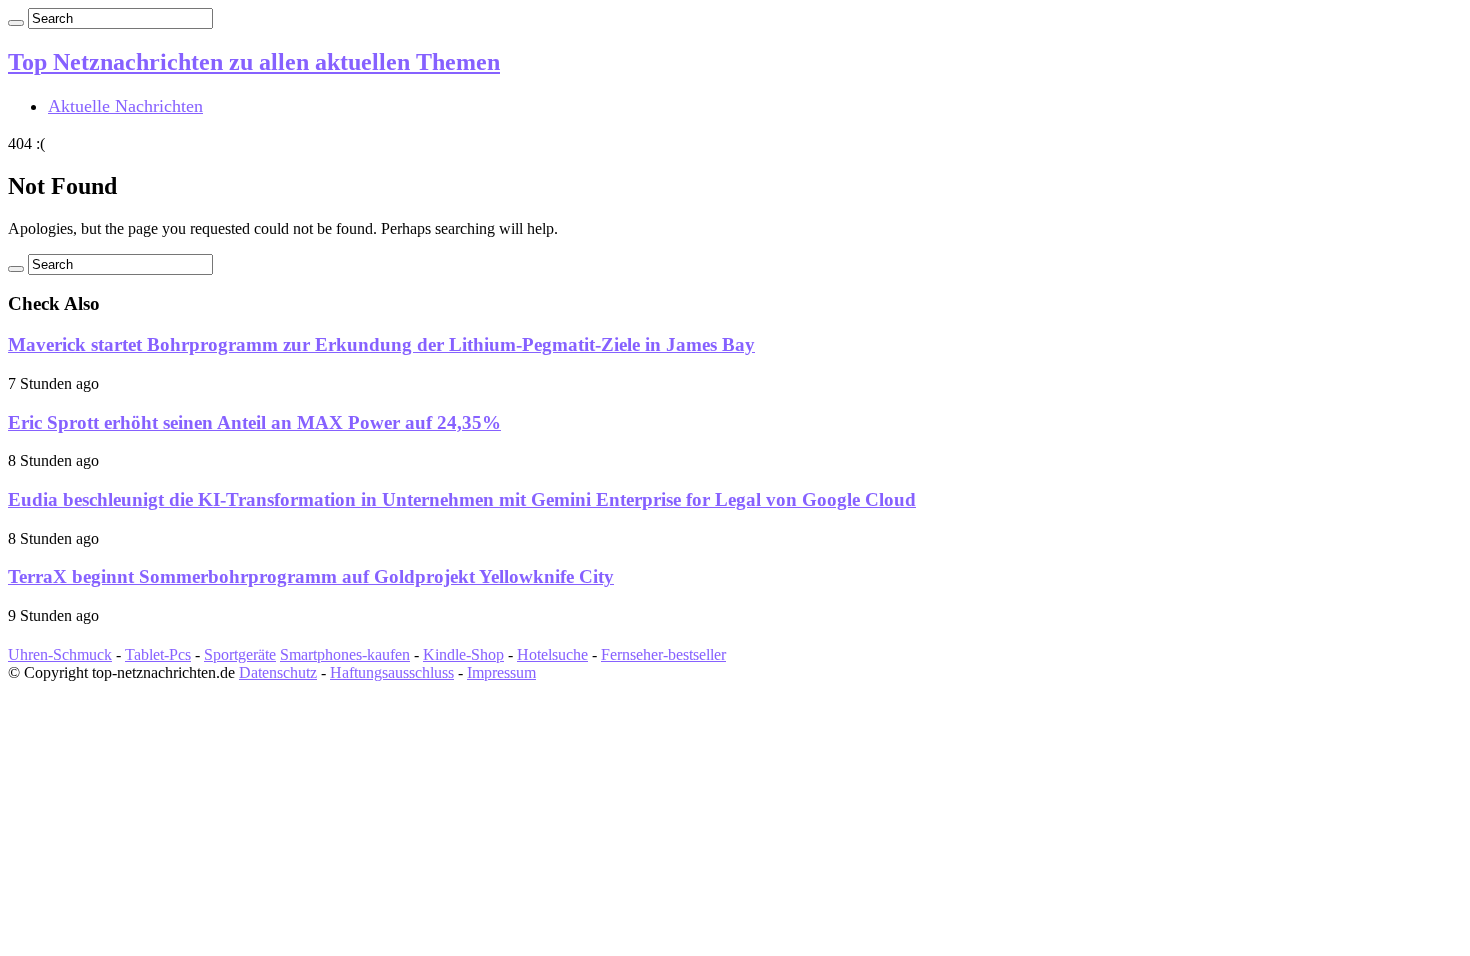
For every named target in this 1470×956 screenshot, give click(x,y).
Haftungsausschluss (392, 672)
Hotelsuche (552, 654)
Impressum (501, 672)
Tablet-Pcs (158, 654)
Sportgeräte (240, 654)
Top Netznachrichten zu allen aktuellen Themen (254, 62)
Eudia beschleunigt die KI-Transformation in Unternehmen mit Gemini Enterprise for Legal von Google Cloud (462, 499)
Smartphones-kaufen (345, 654)
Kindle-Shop (463, 654)
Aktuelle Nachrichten (125, 106)
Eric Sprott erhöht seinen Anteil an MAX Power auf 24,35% (254, 422)
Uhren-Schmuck (60, 654)
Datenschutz (278, 672)
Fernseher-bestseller (663, 654)
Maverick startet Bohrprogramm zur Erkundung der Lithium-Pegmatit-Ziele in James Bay (381, 344)
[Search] (16, 23)
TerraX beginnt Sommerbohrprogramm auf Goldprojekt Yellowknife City (311, 576)
